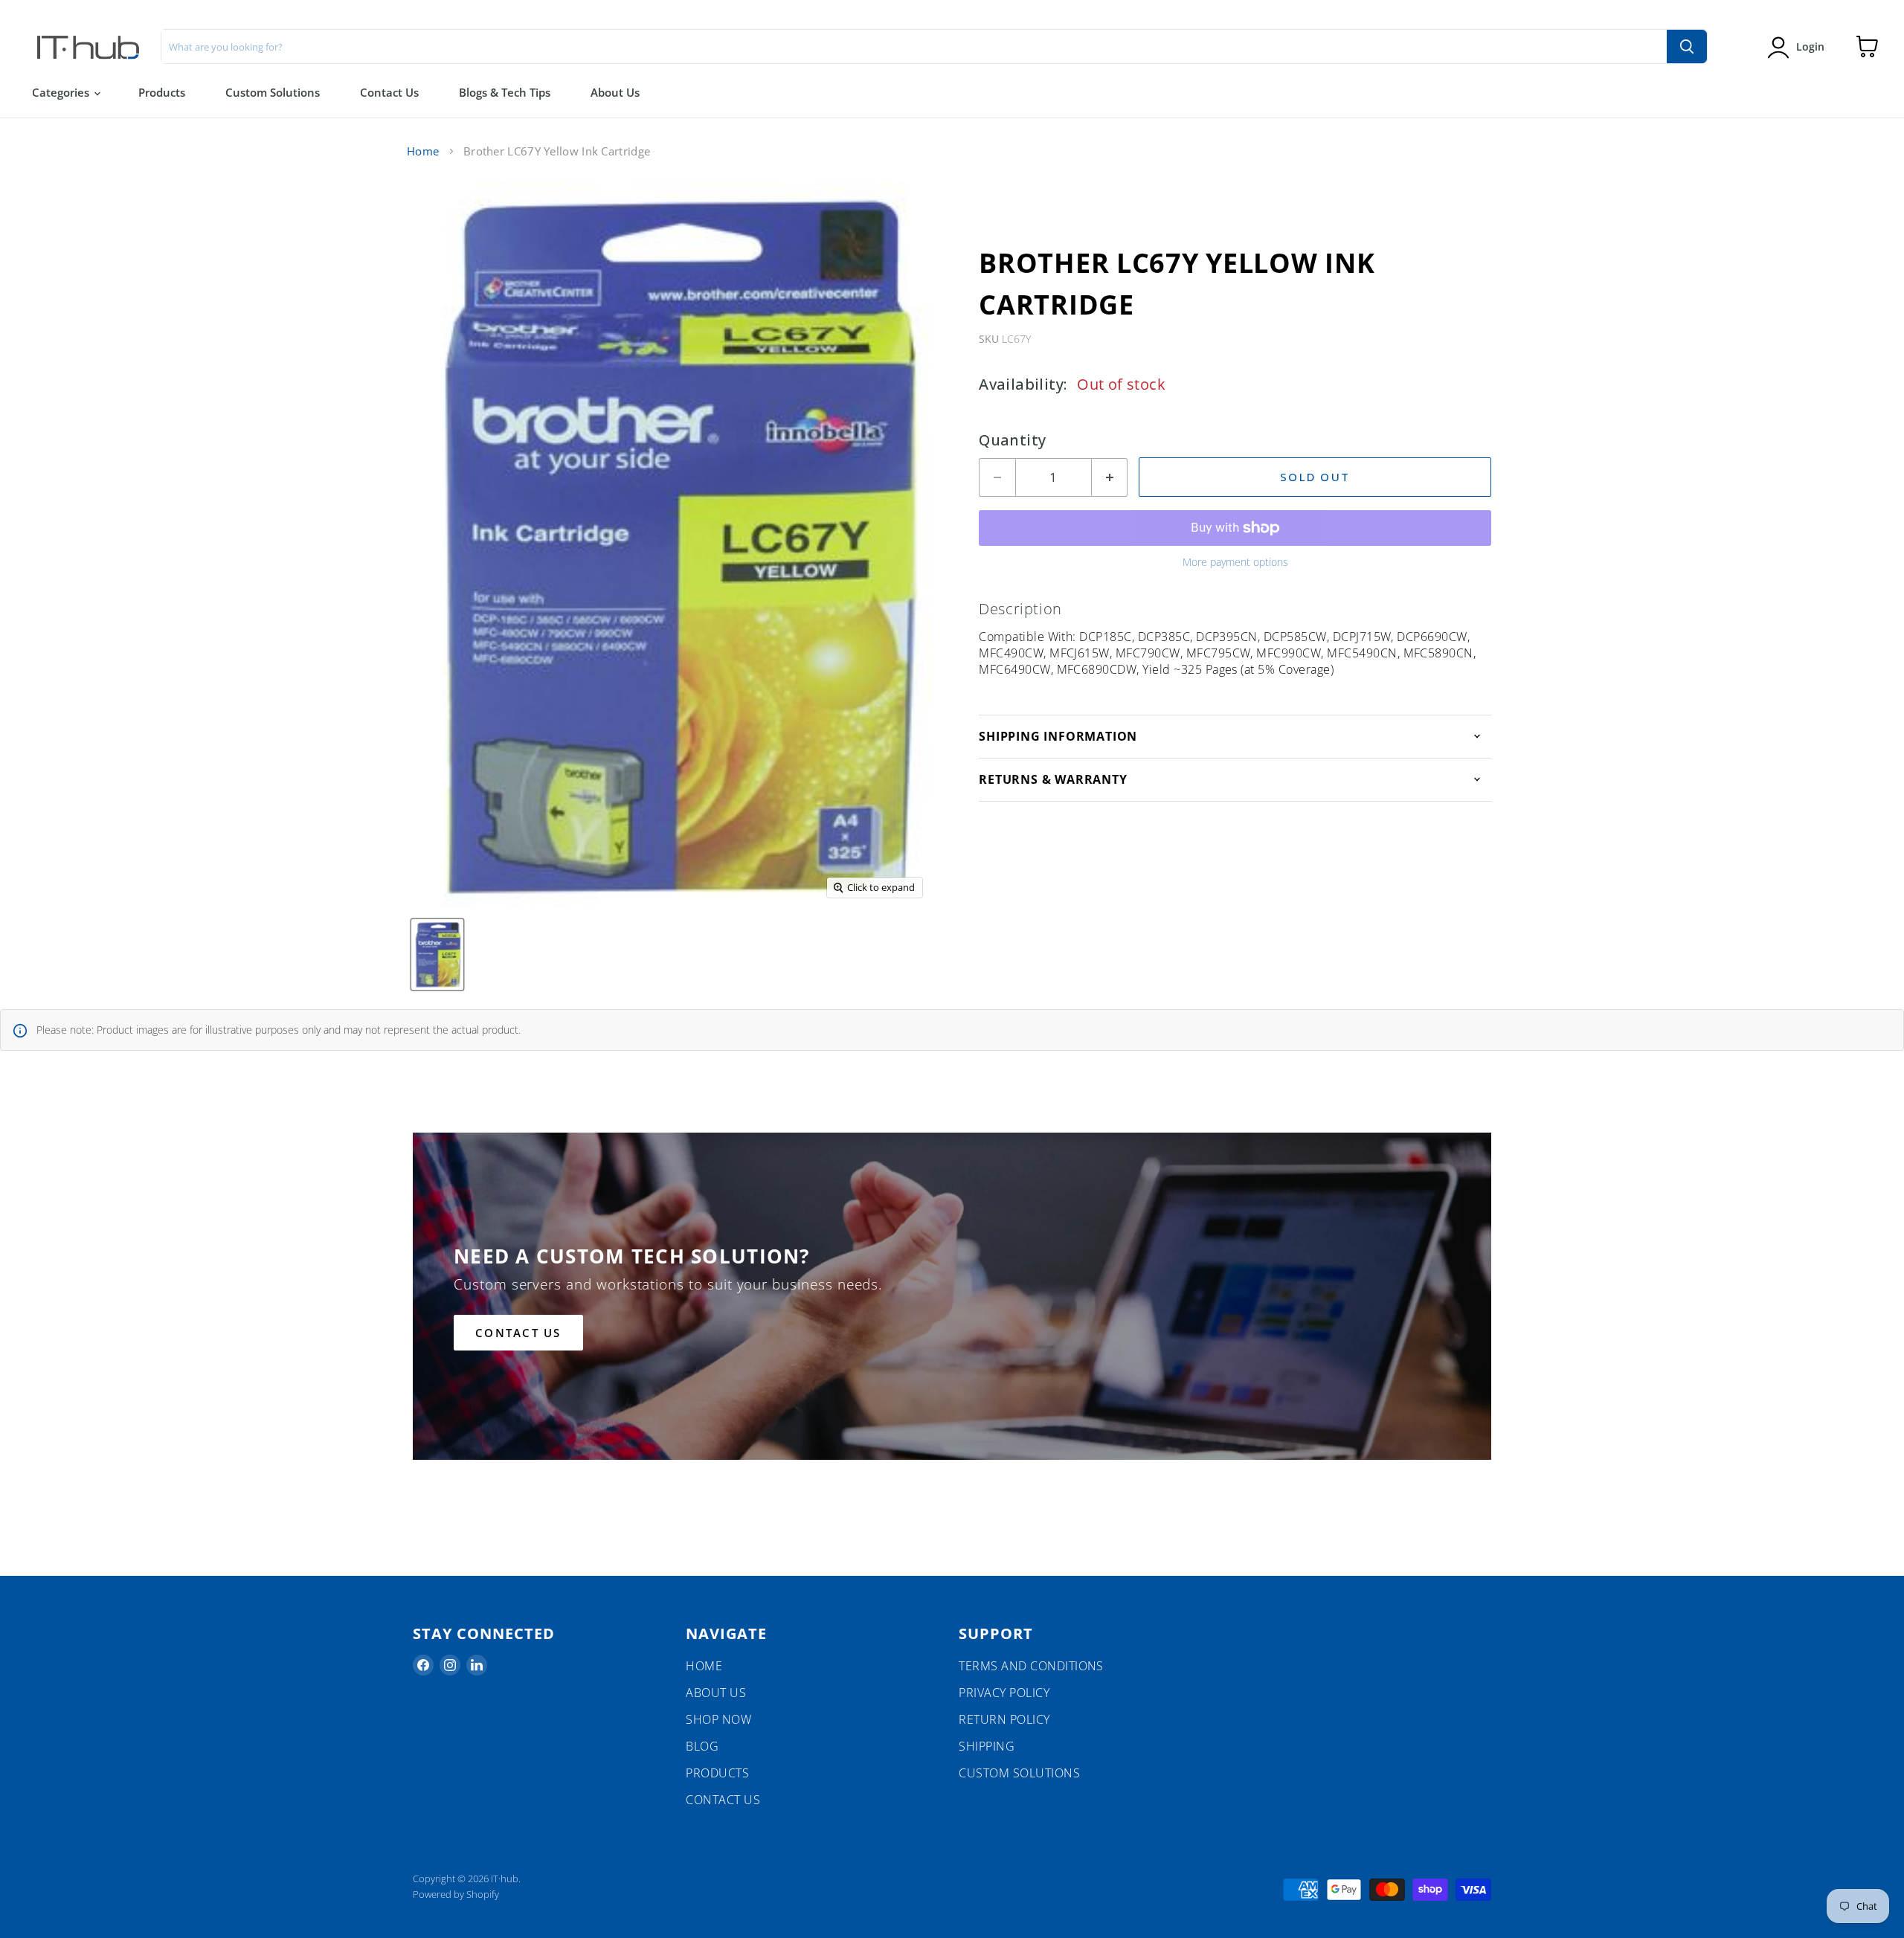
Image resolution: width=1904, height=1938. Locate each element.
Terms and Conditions (1031, 1666)
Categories (62, 92)
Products (162, 92)
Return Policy (1004, 1719)
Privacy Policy (1004, 1693)
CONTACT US (723, 1800)
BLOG (702, 1746)
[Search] (1687, 46)
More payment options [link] (1235, 562)
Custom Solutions (273, 92)
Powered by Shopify (456, 1894)
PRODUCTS (717, 1773)
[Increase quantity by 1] (1110, 477)
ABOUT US (716, 1693)
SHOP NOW (718, 1719)
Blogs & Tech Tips (505, 92)
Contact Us (389, 92)
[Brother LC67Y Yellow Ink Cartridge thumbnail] (437, 954)
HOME (704, 1666)
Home (423, 151)
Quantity (1012, 440)
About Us (615, 92)
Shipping (987, 1746)
